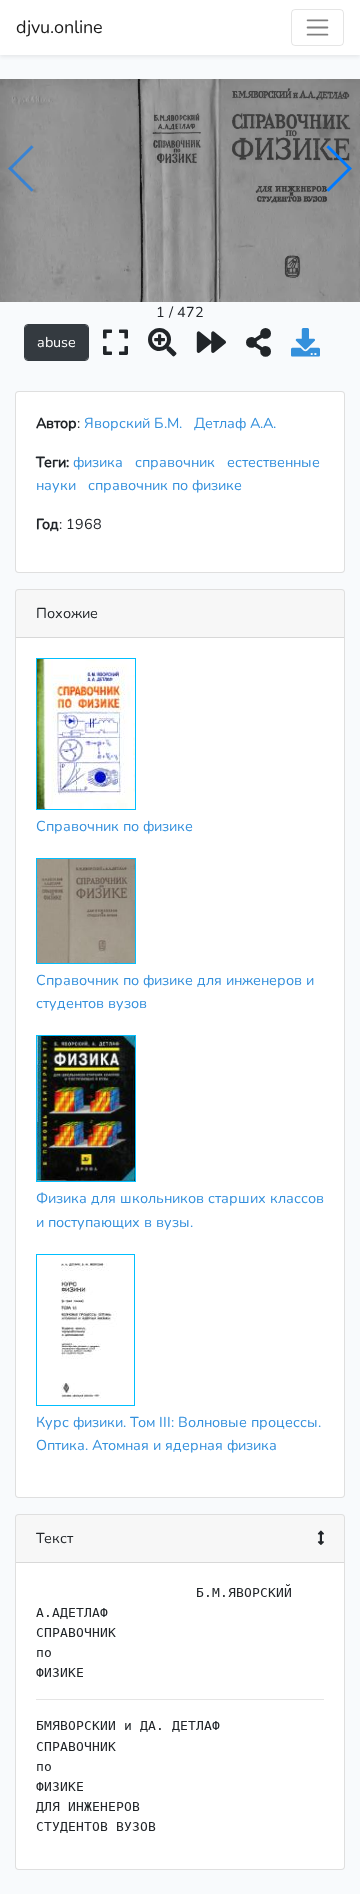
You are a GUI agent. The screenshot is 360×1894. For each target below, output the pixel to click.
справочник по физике (169, 485)
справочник (179, 462)
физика (102, 462)
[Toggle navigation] (317, 27)
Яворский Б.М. (133, 423)
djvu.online (59, 27)
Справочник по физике (114, 826)
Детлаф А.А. (235, 423)
